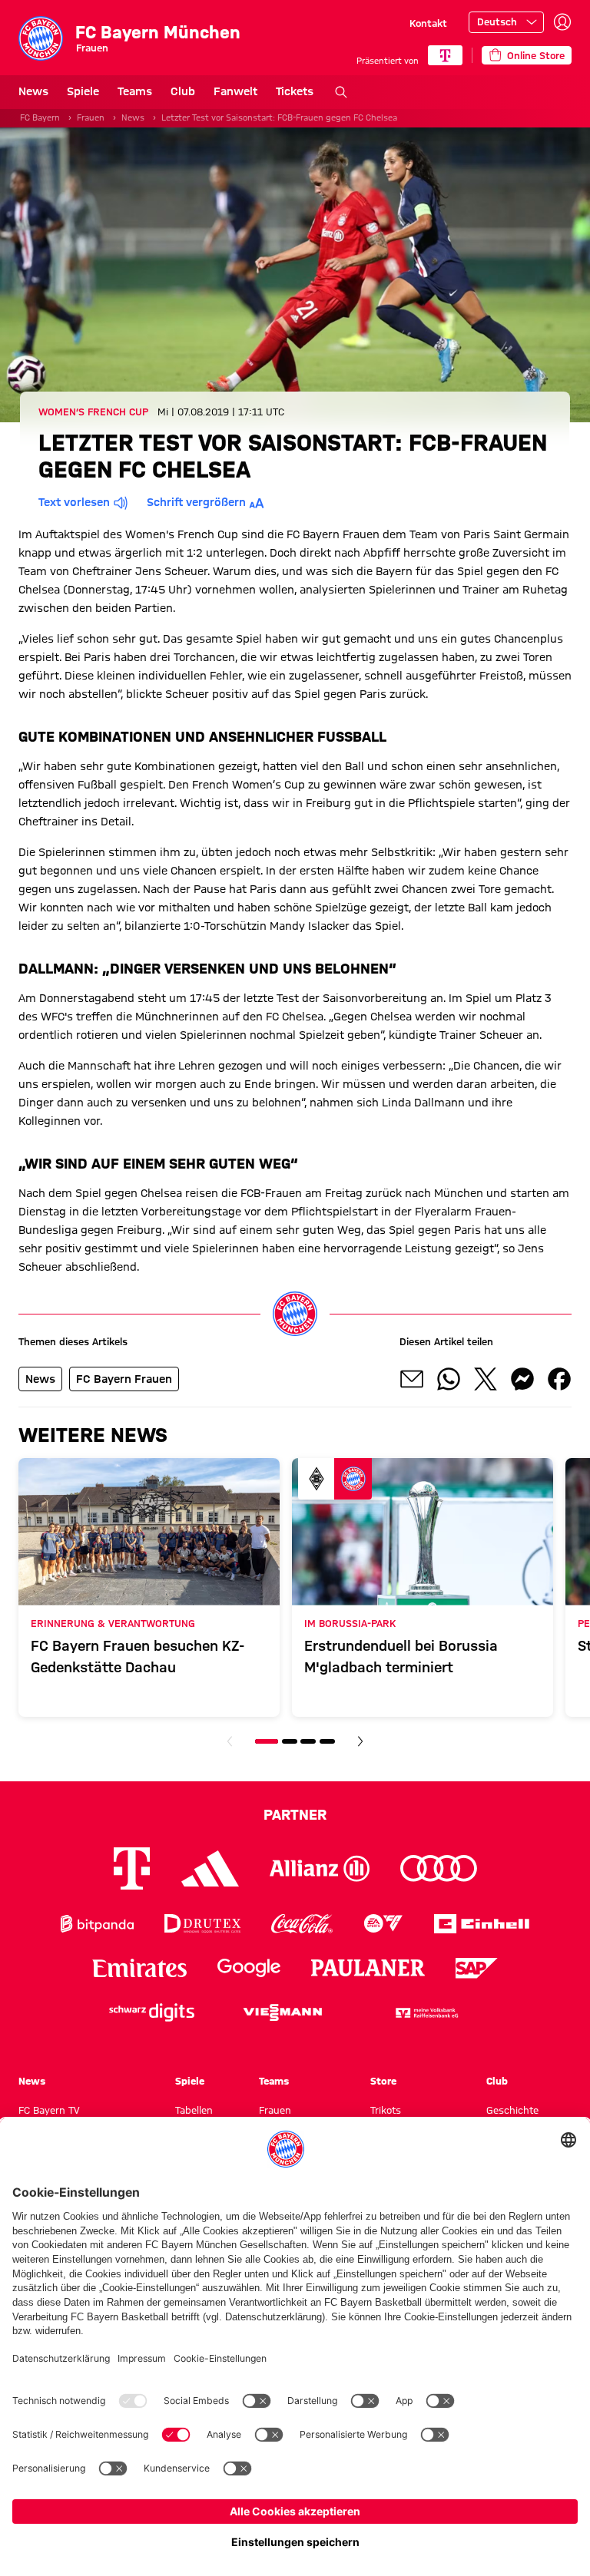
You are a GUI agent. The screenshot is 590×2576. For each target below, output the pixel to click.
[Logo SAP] (477, 1968)
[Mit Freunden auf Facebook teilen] (559, 1379)
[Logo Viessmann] (283, 2012)
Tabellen (194, 2110)
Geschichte (512, 2110)
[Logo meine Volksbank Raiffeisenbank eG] (426, 2013)
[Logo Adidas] (210, 1868)
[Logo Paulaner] (368, 1968)
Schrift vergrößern (196, 502)
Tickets (295, 91)
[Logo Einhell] (482, 1924)
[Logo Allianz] (320, 1868)
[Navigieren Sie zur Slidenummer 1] (267, 1741)
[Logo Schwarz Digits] (152, 2013)
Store (383, 2081)
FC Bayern (40, 117)
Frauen (91, 117)
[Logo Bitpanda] (97, 1924)
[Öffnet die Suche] (341, 92)
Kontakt (428, 23)
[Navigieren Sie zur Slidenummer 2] (290, 1741)
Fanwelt (235, 91)
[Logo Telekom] (132, 1868)
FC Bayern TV (49, 2110)
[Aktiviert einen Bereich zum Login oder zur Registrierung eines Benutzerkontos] (562, 22)
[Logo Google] (249, 1968)
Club (183, 91)
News (33, 91)
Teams (135, 91)
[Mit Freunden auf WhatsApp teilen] (449, 1379)
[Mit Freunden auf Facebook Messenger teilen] (522, 1379)
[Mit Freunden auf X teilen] (486, 1379)
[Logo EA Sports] (383, 1924)
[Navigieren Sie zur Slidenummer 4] (327, 1741)
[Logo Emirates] (139, 1968)
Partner (295, 1814)
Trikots (386, 2110)
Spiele (83, 91)
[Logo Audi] (439, 1868)
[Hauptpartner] (445, 55)
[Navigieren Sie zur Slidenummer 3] (308, 1741)
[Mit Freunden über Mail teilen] (412, 1379)
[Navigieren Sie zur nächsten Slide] (360, 1741)
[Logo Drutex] (202, 1924)
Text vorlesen (74, 502)
